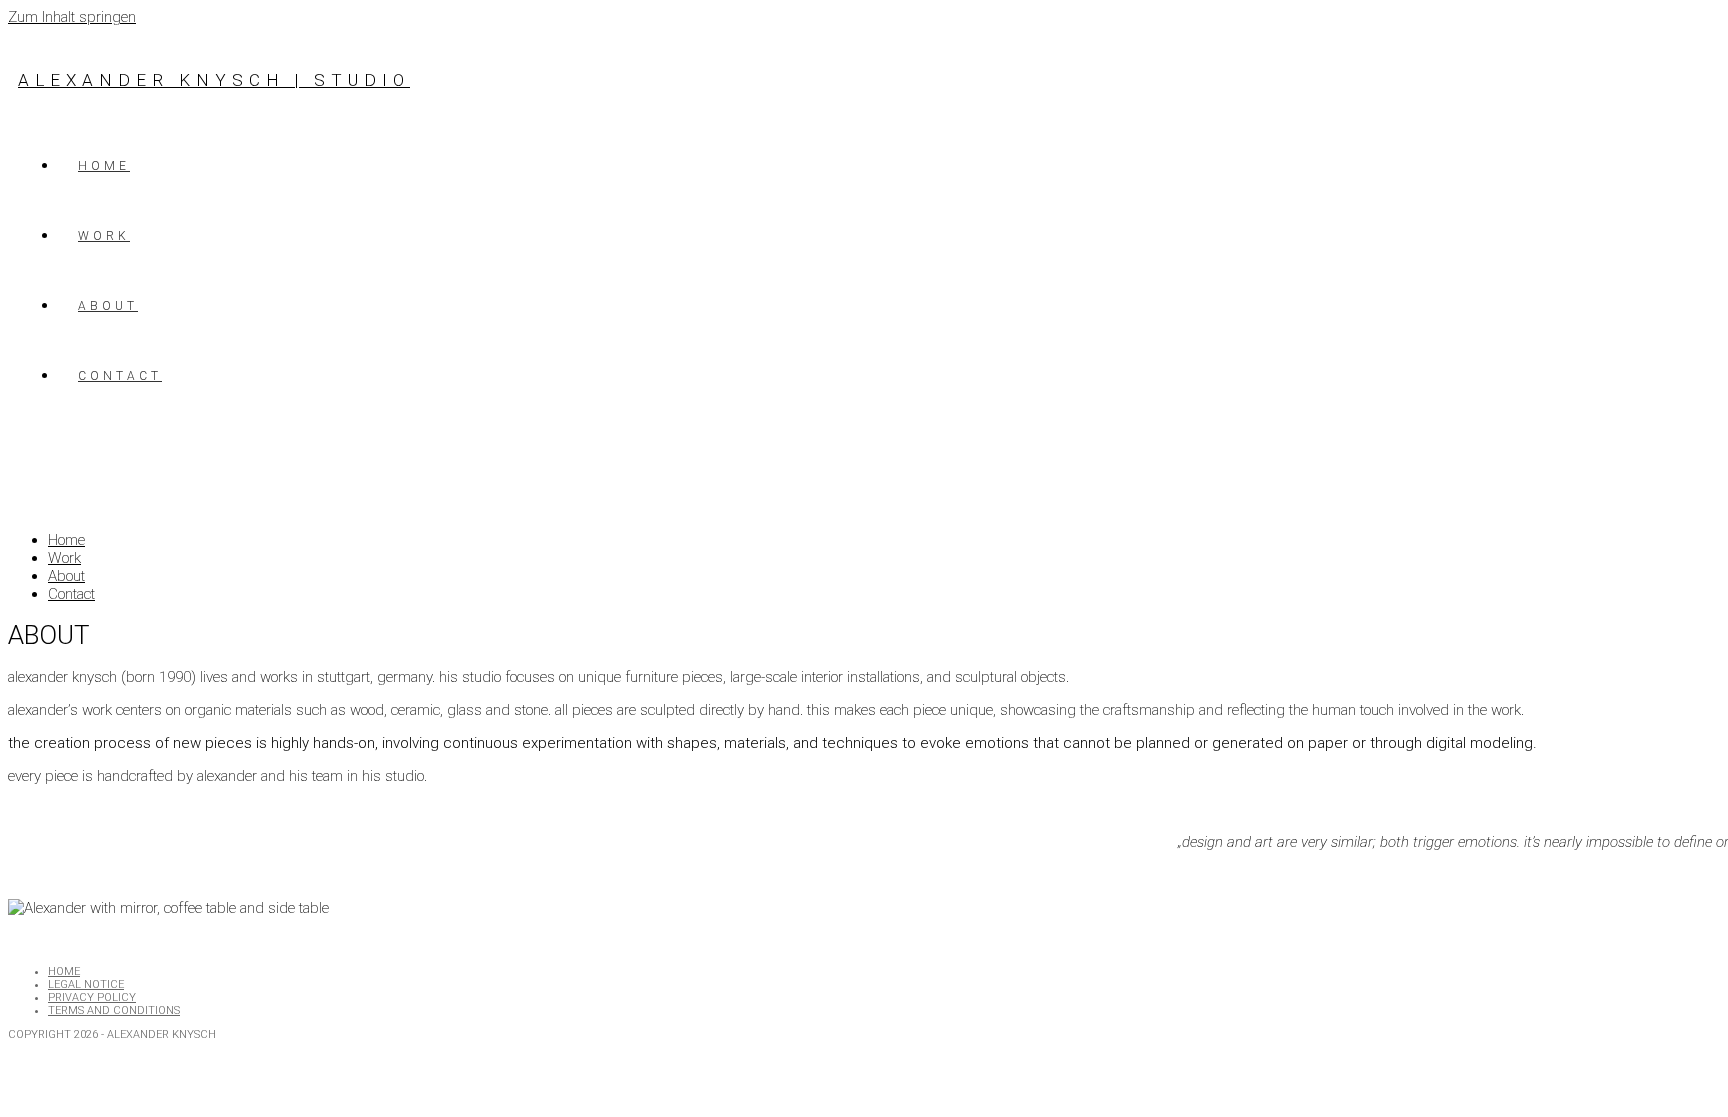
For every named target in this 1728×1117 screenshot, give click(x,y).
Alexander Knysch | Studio (214, 80)
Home (66, 540)
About (66, 576)
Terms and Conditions (114, 1010)
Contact (71, 594)
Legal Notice (86, 984)
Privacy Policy (92, 997)
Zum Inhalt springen (72, 17)
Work (64, 558)
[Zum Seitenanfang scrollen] (17, 1050)
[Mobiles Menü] (25, 461)
